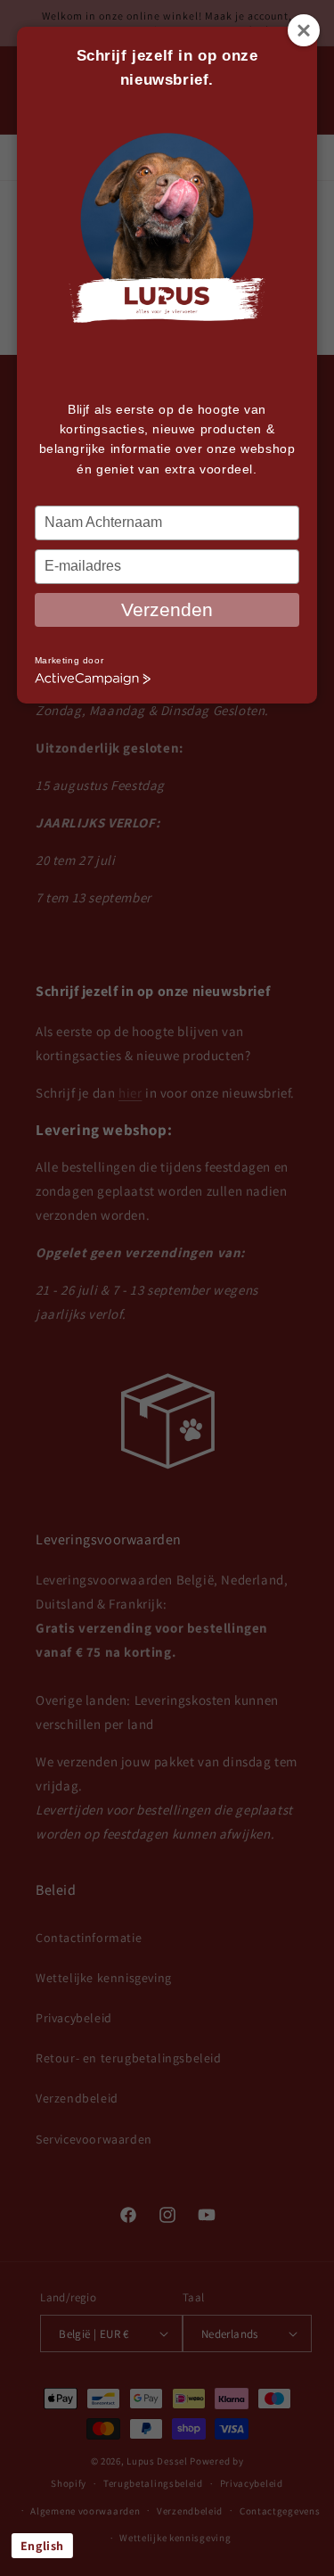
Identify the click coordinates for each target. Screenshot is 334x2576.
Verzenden (167, 609)
